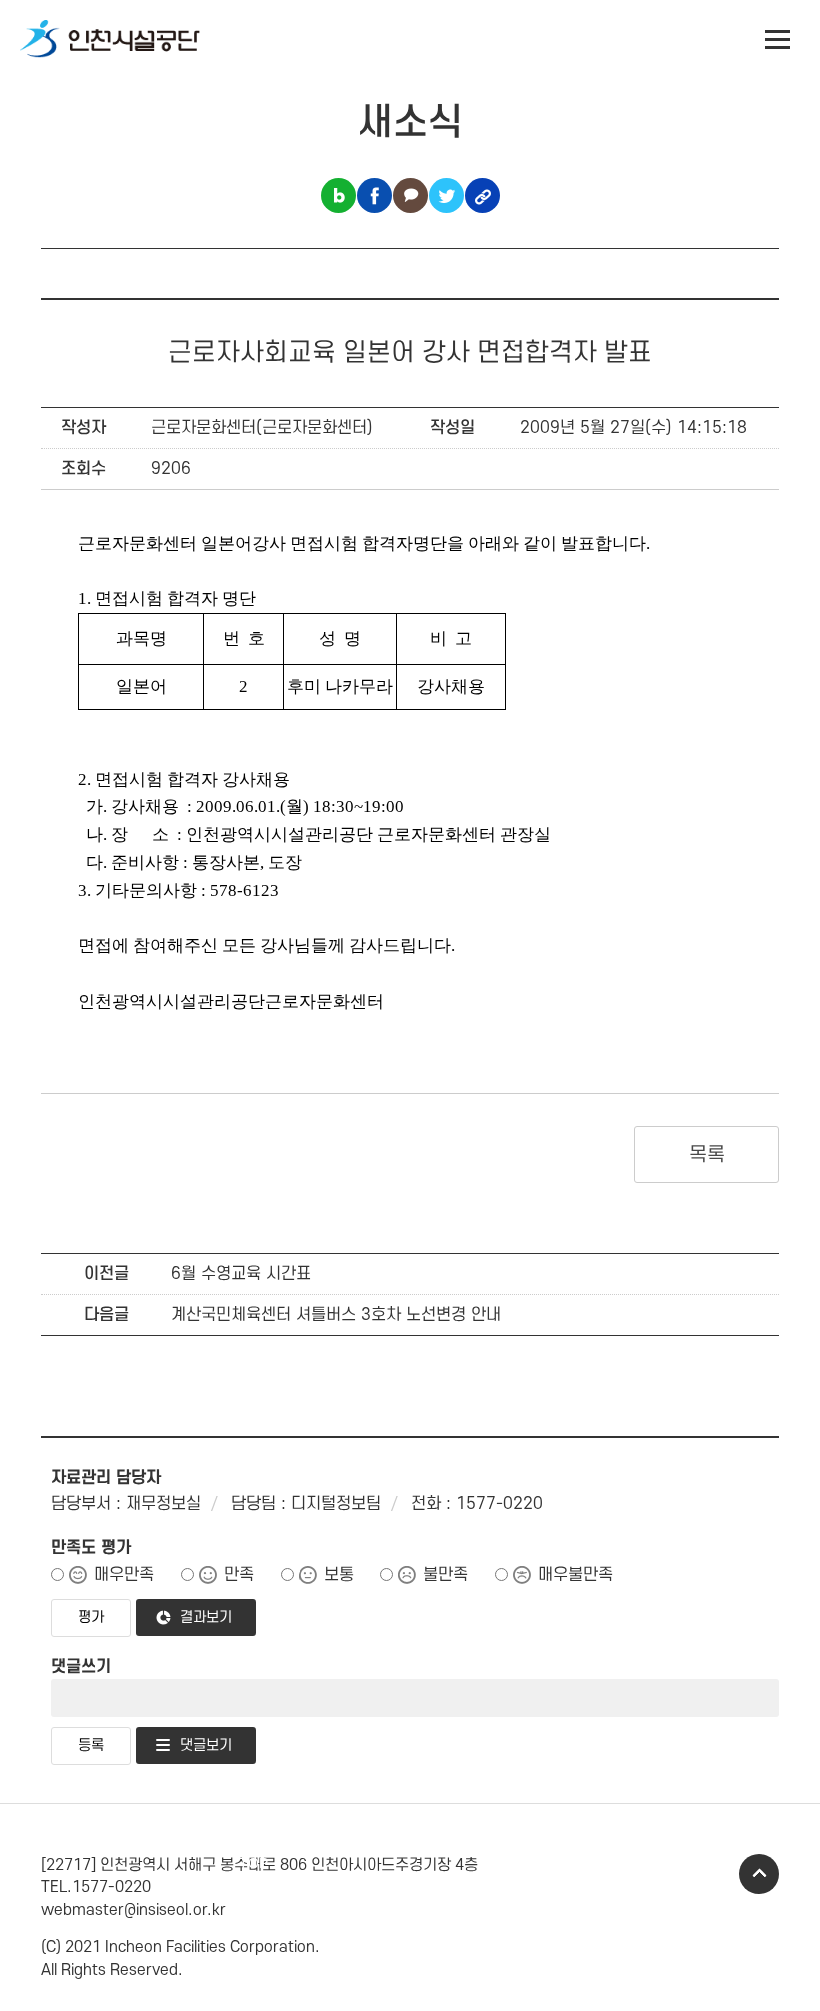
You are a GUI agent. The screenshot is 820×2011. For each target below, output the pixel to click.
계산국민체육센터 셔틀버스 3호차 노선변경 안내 (336, 1315)
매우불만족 (575, 1575)
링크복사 (482, 195)
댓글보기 (206, 1745)
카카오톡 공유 (410, 195)
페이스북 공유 (374, 195)
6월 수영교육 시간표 (241, 1274)
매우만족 (124, 1575)
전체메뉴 (778, 40)
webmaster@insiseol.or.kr (133, 1910)
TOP (759, 1874)
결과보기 (206, 1617)
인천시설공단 (110, 40)
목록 (706, 1155)
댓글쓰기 (81, 1667)
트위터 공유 (446, 195)
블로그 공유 (338, 195)
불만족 (445, 1575)
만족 (239, 1575)
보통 (339, 1575)
